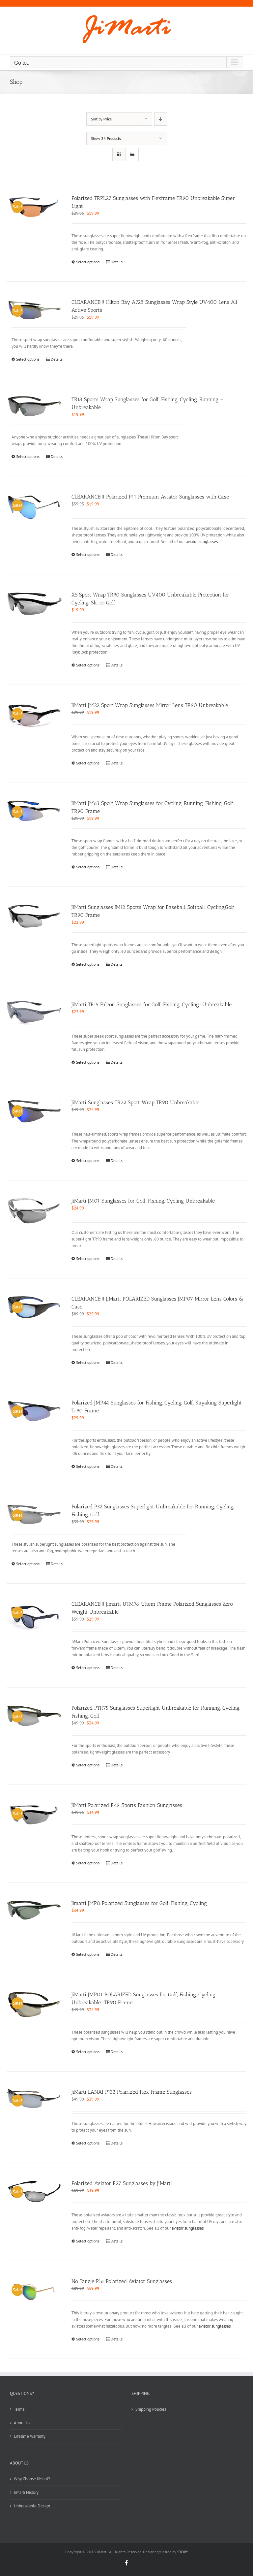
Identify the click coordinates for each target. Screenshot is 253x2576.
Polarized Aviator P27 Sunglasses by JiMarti (122, 2183)
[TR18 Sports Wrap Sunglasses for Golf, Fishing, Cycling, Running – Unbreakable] (34, 406)
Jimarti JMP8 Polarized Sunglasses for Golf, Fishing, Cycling (139, 1903)
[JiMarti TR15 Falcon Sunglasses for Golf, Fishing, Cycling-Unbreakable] (34, 1013)
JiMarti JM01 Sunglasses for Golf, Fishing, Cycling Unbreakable (143, 1201)
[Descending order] (161, 119)
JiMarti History (26, 2492)
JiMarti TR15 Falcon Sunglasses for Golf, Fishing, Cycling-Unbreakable (152, 1004)
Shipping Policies (151, 2409)
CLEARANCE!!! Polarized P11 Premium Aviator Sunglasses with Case (150, 497)
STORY (183, 2552)
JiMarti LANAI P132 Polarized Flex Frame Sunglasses (132, 2092)
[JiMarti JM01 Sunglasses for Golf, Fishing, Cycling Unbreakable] (34, 1211)
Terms (19, 2409)
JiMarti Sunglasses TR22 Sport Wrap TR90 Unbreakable (135, 1102)
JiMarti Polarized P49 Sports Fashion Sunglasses (127, 1805)
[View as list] (132, 155)
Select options (88, 262)
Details (117, 262)
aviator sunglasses (202, 542)
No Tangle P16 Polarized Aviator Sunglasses (122, 2281)
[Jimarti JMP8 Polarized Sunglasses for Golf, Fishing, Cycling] (34, 1910)
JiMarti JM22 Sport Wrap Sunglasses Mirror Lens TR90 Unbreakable (150, 705)
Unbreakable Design (32, 2506)
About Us (22, 2423)
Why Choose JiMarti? (32, 2479)
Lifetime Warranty (30, 2436)
